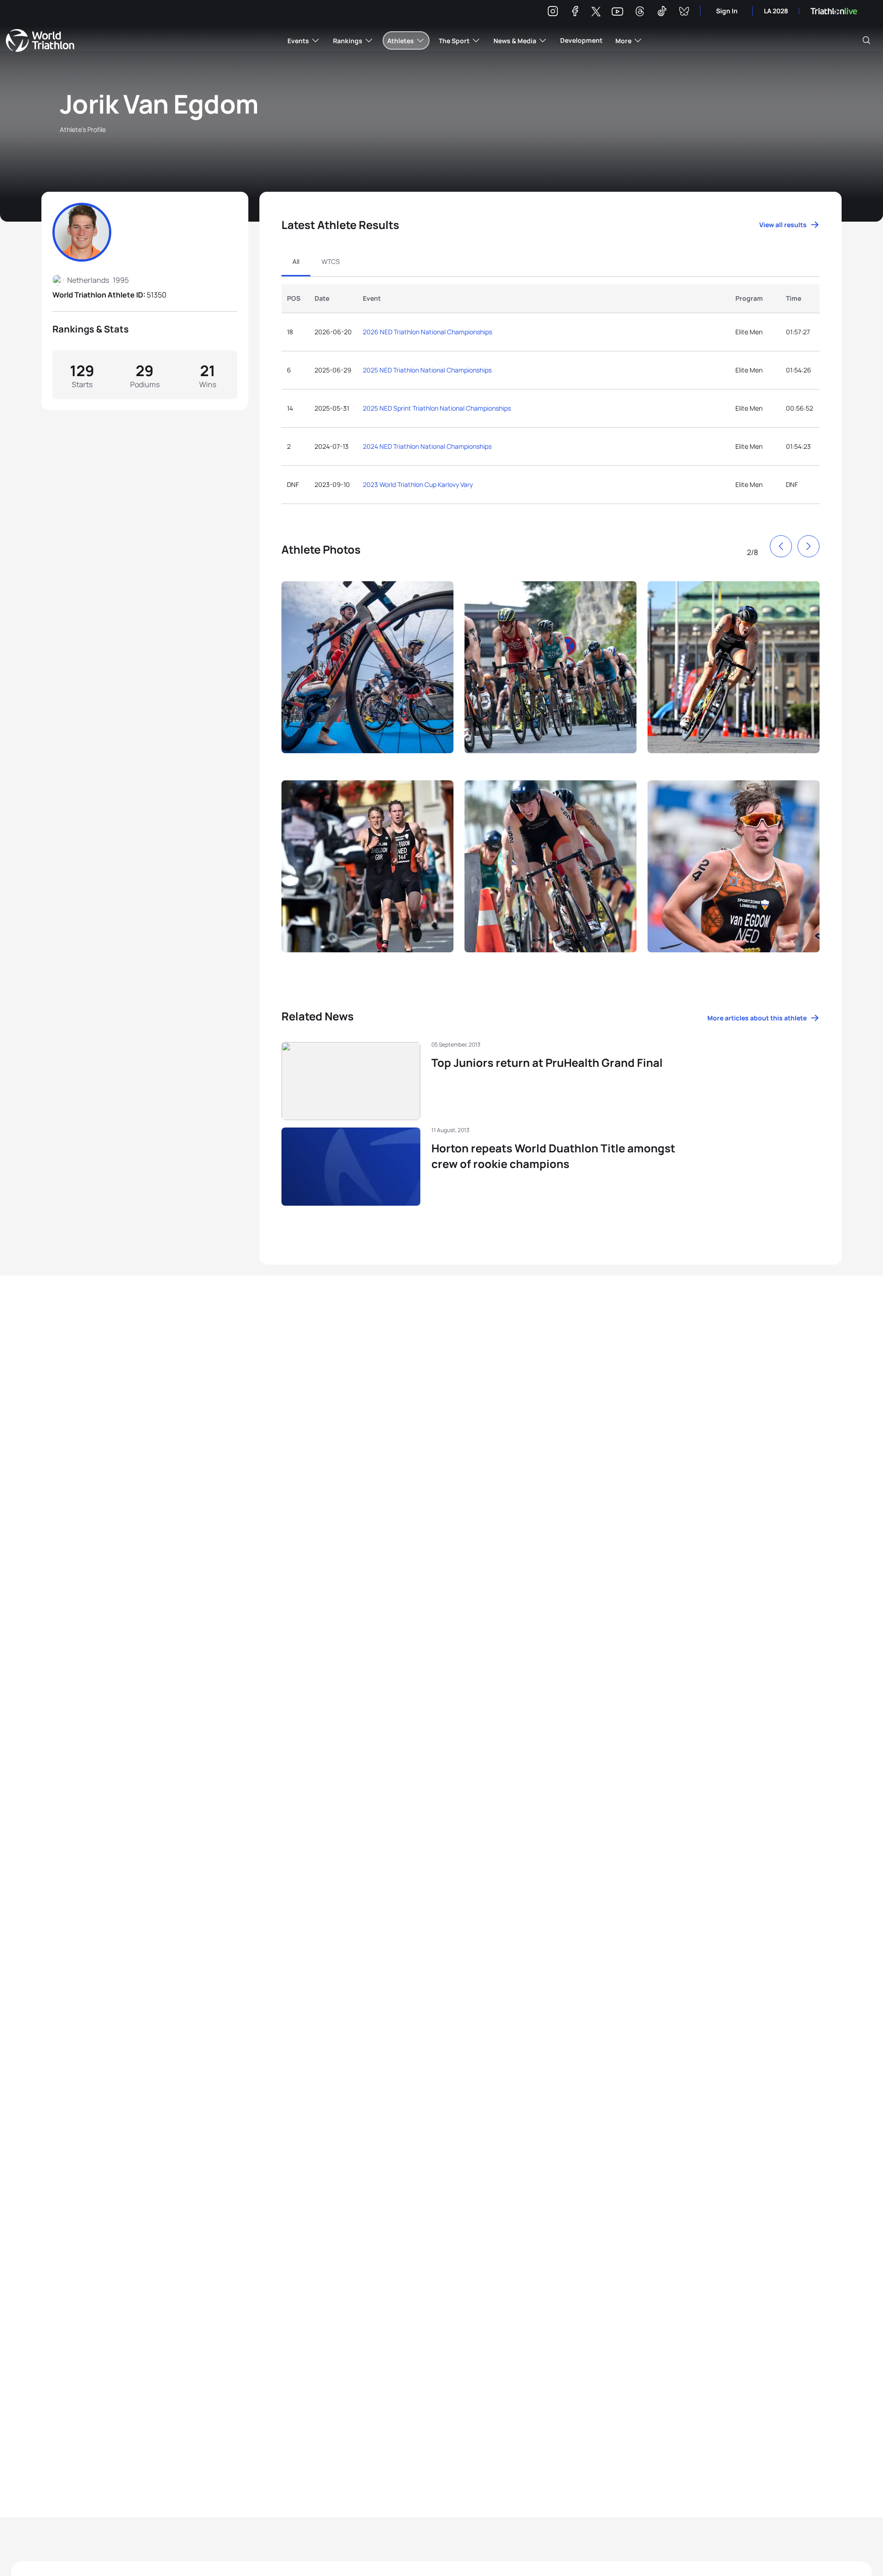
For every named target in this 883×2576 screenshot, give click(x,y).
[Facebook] (575, 13)
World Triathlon (40, 40)
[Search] (866, 40)
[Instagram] (553, 13)
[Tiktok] (662, 13)
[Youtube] (617, 12)
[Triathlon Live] (834, 11)
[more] (367, 675)
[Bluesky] (684, 13)
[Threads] (640, 13)
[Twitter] (596, 12)
